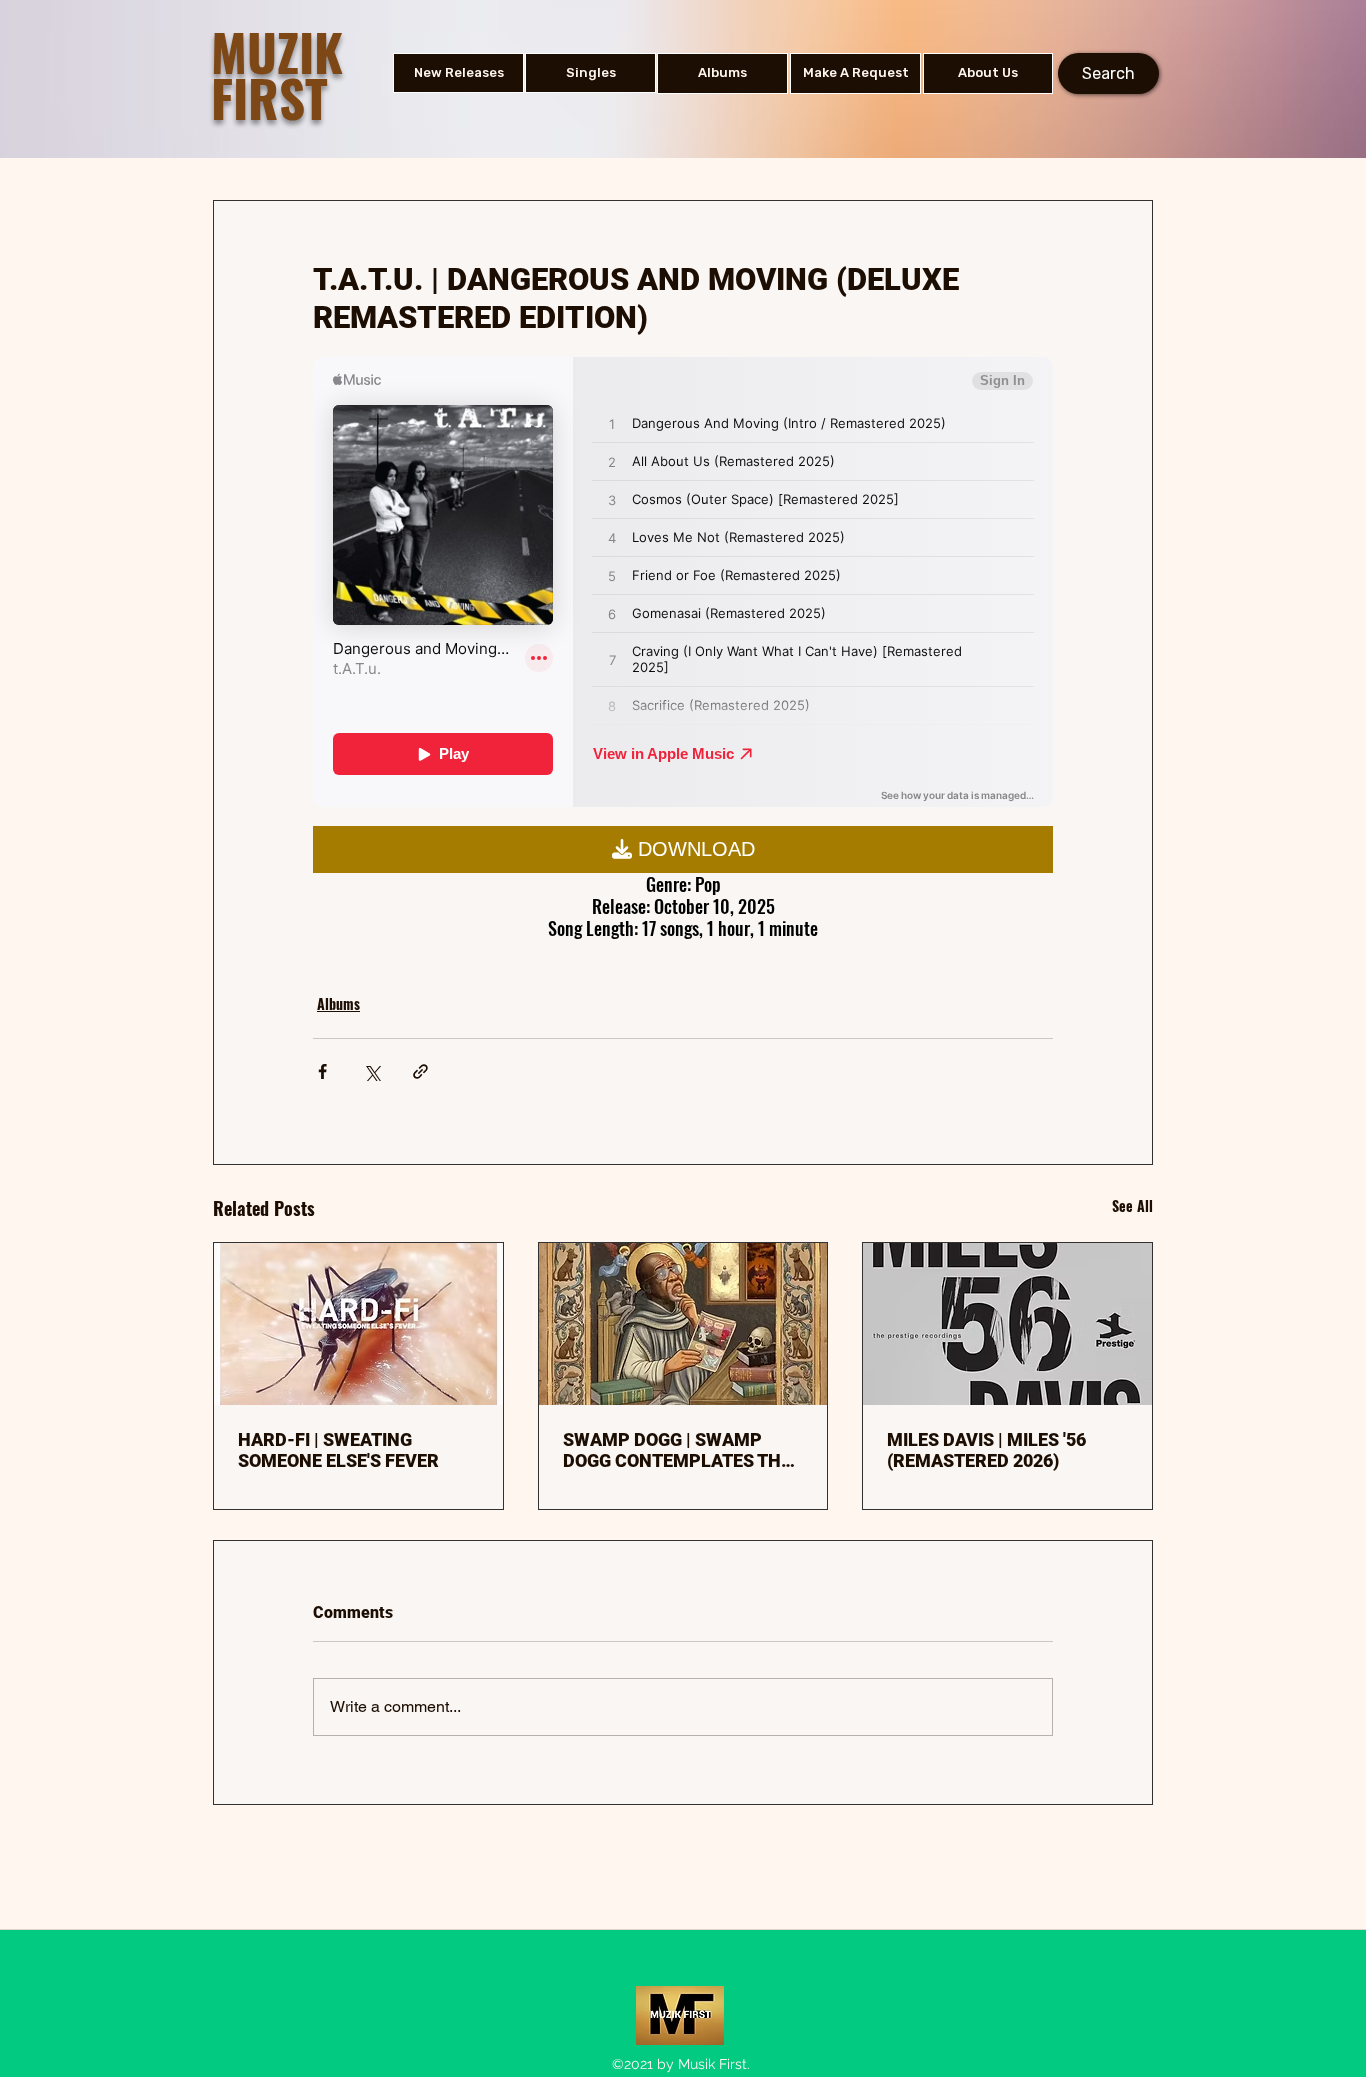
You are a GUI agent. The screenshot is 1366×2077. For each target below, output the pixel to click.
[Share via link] (420, 1071)
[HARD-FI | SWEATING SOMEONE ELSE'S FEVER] (358, 1324)
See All (1132, 1205)
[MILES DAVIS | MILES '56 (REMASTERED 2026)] (1007, 1324)
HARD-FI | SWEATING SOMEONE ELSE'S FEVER (338, 1450)
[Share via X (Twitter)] (371, 1071)
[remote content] (683, 584)
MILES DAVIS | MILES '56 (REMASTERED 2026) (986, 1450)
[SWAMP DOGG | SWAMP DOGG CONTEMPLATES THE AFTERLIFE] (683, 1324)
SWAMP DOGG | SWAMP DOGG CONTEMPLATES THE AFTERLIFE (677, 1450)
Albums (338, 1003)
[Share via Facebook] (322, 1071)
